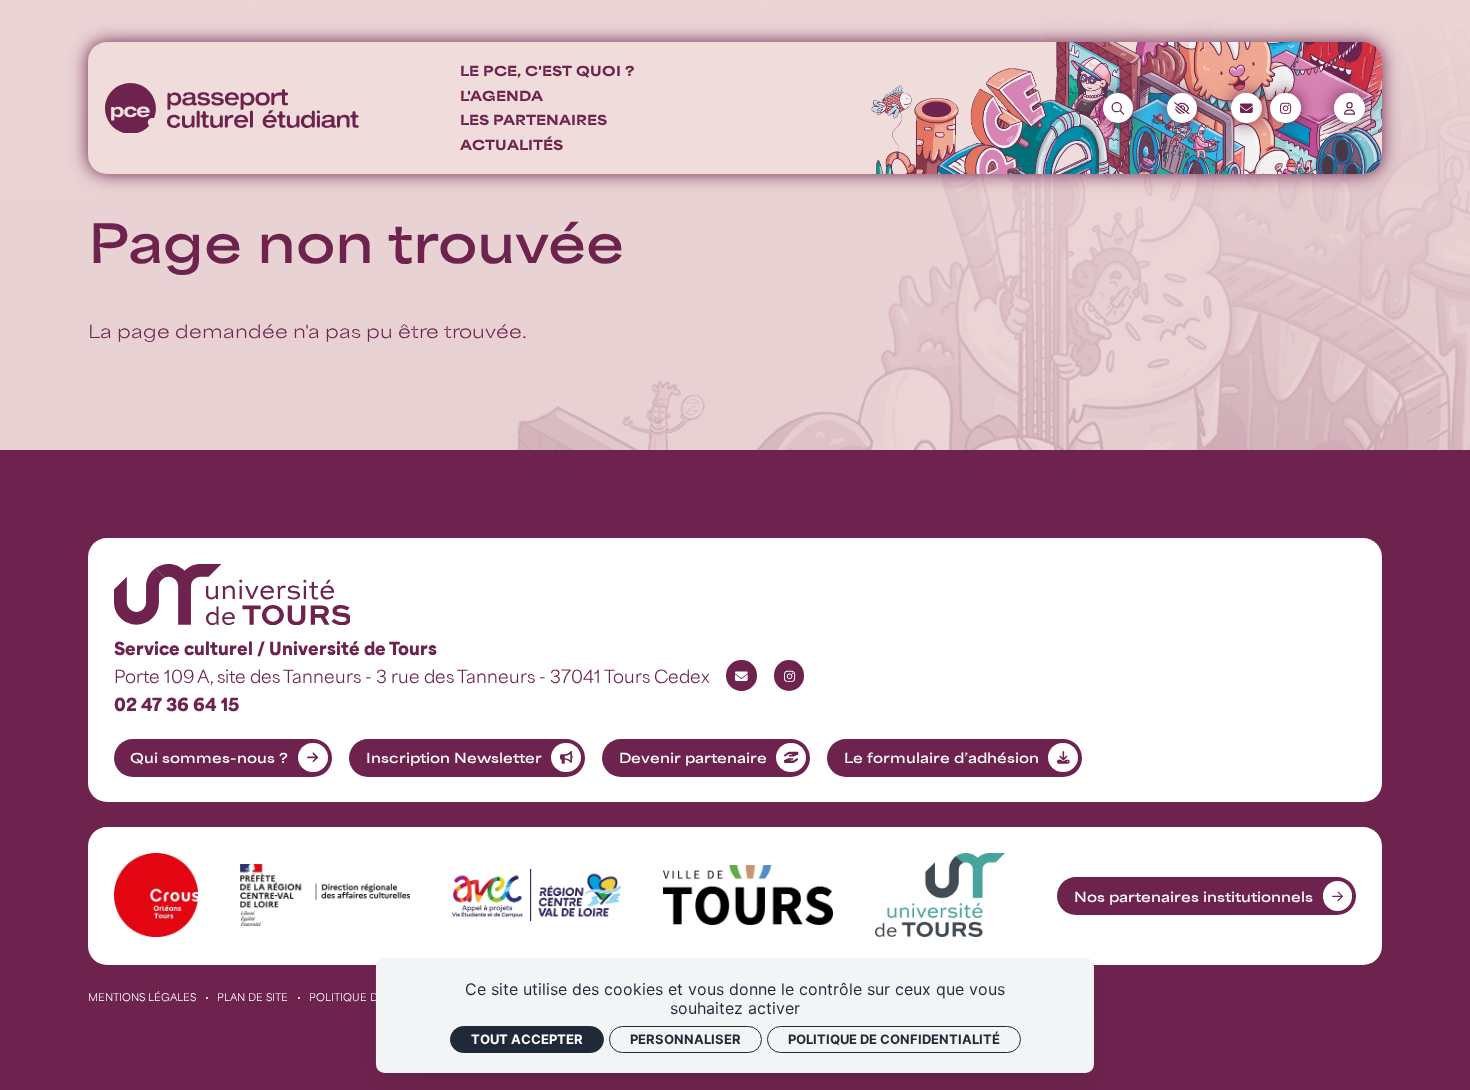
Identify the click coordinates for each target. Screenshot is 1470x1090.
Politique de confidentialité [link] (894, 1039)
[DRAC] (324, 895)
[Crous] (156, 895)
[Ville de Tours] (747, 895)
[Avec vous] (536, 895)
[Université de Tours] (940, 895)
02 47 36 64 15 (176, 703)
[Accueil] (232, 108)
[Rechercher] (1118, 108)
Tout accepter (527, 1039)
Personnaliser (685, 1039)
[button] (1182, 108)
